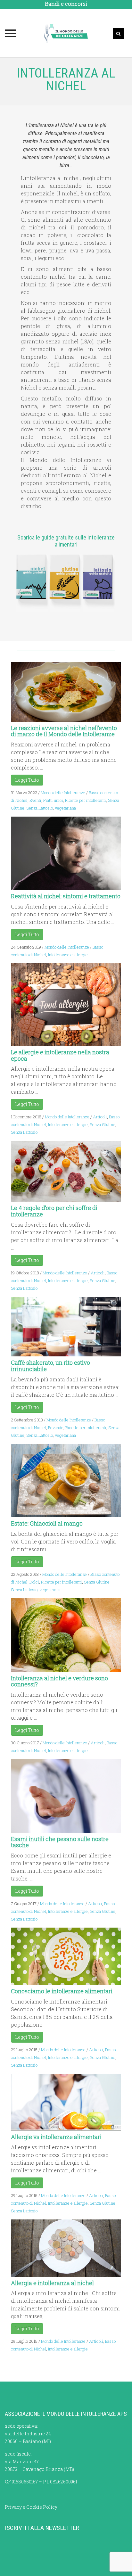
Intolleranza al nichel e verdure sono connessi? (59, 1681)
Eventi (35, 800)
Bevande (56, 1428)
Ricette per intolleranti (86, 800)
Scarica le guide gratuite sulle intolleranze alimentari (66, 541)
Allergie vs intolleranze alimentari (56, 2137)
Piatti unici (53, 800)
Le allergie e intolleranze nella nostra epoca (60, 1055)
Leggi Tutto (27, 780)
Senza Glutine (103, 1124)
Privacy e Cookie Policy (31, 2507)
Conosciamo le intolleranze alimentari (62, 1991)
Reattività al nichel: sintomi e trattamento (66, 896)
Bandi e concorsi (66, 4)
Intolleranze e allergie (68, 955)
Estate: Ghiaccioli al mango (47, 1523)
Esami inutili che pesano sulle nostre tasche (60, 1842)
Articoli (100, 1117)
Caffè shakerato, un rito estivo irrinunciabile (50, 1366)
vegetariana (65, 808)
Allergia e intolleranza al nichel (52, 2283)
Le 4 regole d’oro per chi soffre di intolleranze (54, 1211)
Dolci (34, 1582)
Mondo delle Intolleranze (63, 793)
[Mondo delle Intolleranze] (66, 33)
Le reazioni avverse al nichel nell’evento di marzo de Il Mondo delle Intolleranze (64, 731)
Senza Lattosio (40, 808)
